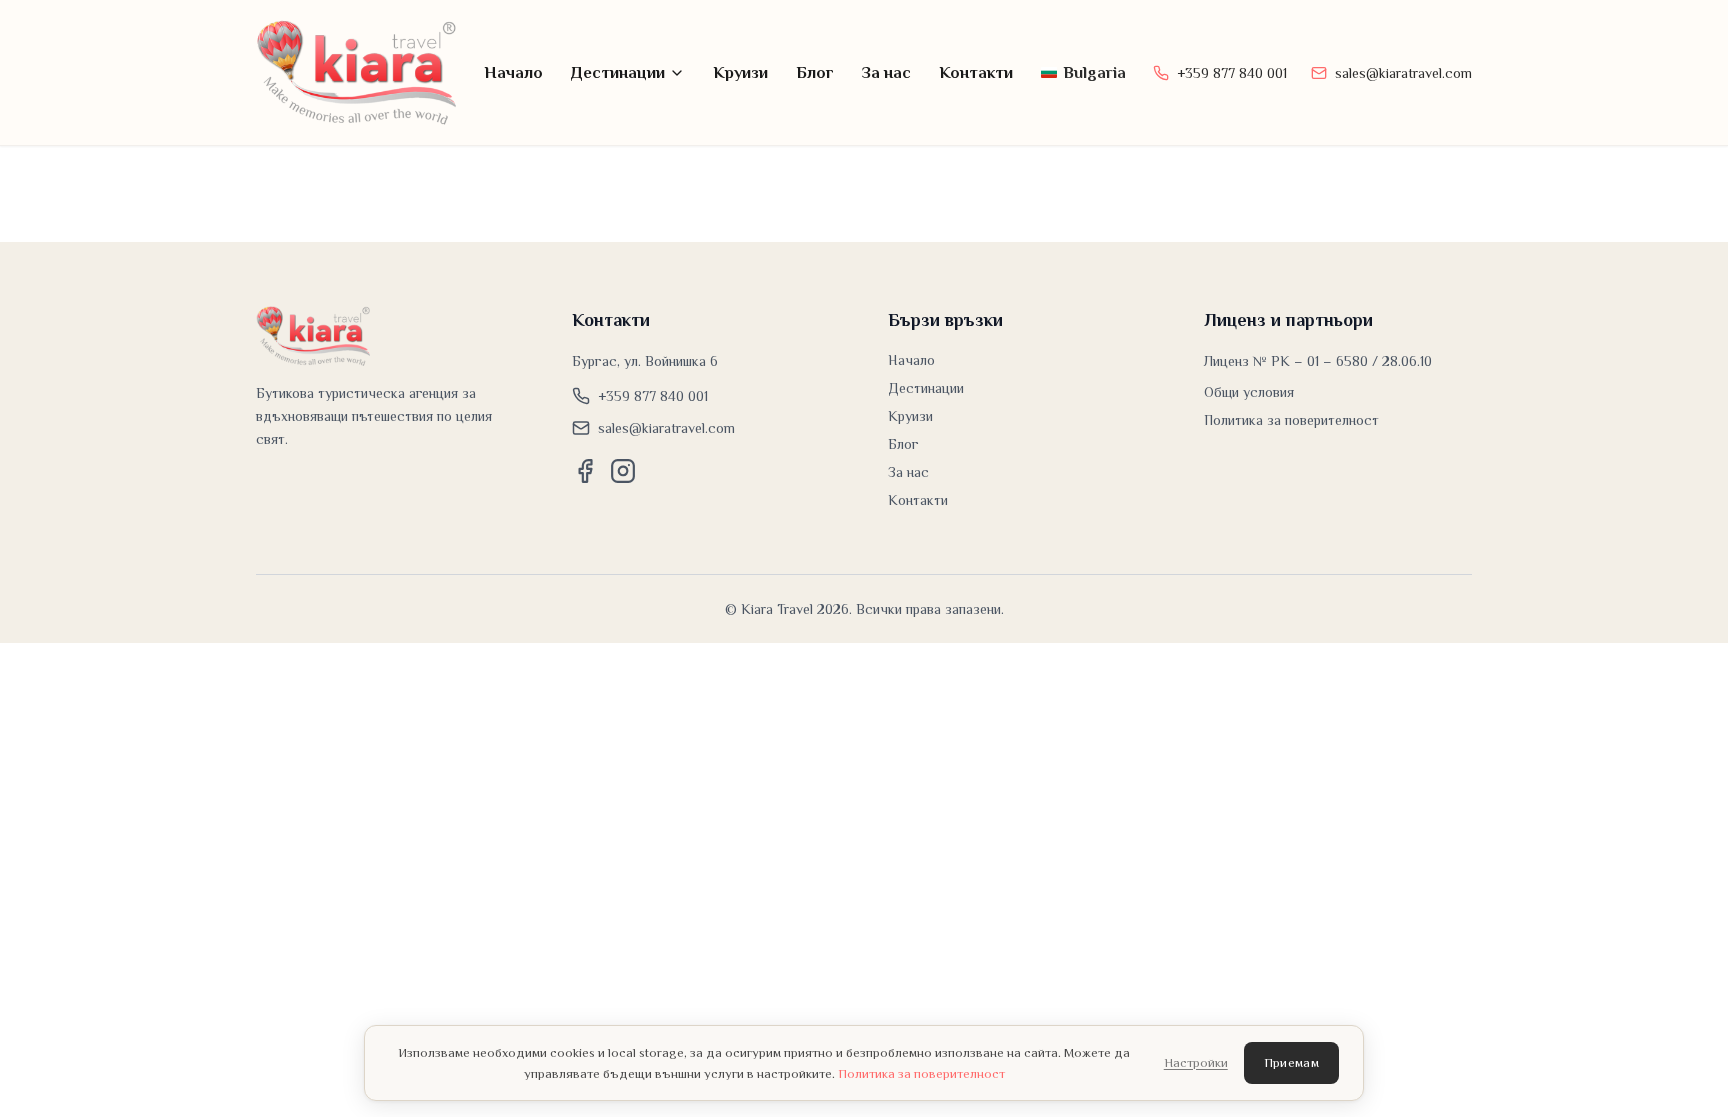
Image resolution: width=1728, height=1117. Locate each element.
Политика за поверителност (1291, 420)
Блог (815, 72)
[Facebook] (585, 471)
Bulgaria (1094, 72)
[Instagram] (623, 471)
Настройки (1196, 1062)
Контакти (976, 72)
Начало (513, 72)
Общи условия (1249, 392)
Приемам (1291, 1062)
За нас (886, 72)
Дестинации (618, 72)
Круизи (740, 72)
